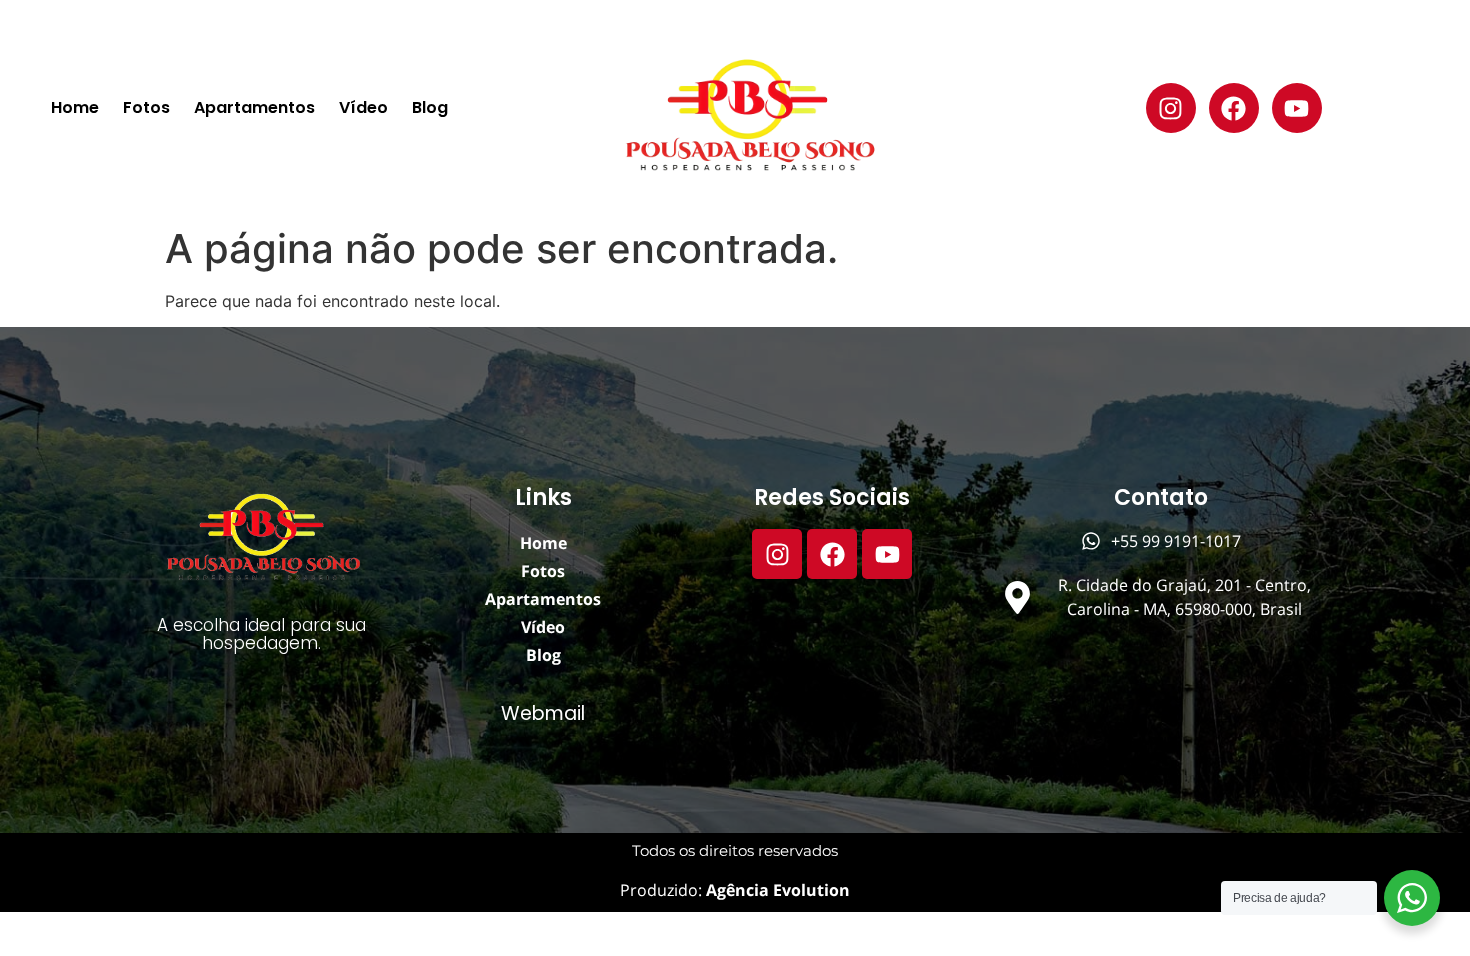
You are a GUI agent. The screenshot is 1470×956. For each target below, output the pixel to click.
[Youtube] (1297, 108)
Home (75, 107)
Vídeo (363, 107)
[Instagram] (1171, 108)
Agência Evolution (776, 890)
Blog (430, 107)
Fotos (146, 107)
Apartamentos (254, 107)
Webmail (543, 713)
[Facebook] (1234, 108)
